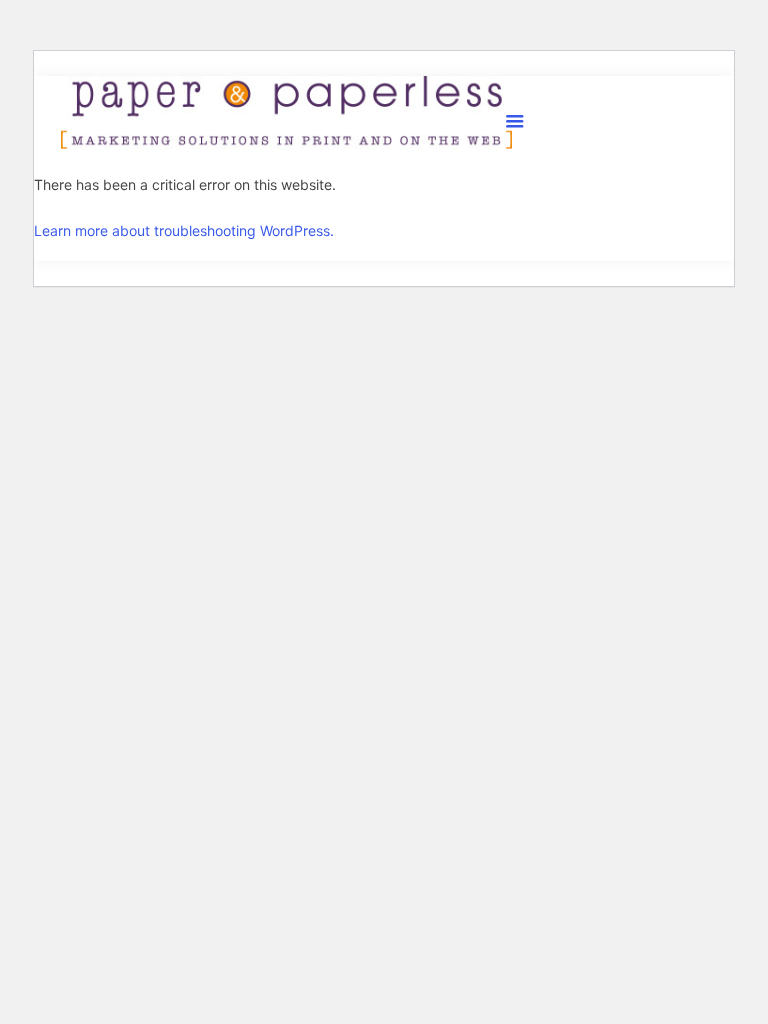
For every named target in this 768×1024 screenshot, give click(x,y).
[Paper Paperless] (286, 112)
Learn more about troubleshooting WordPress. (184, 230)
